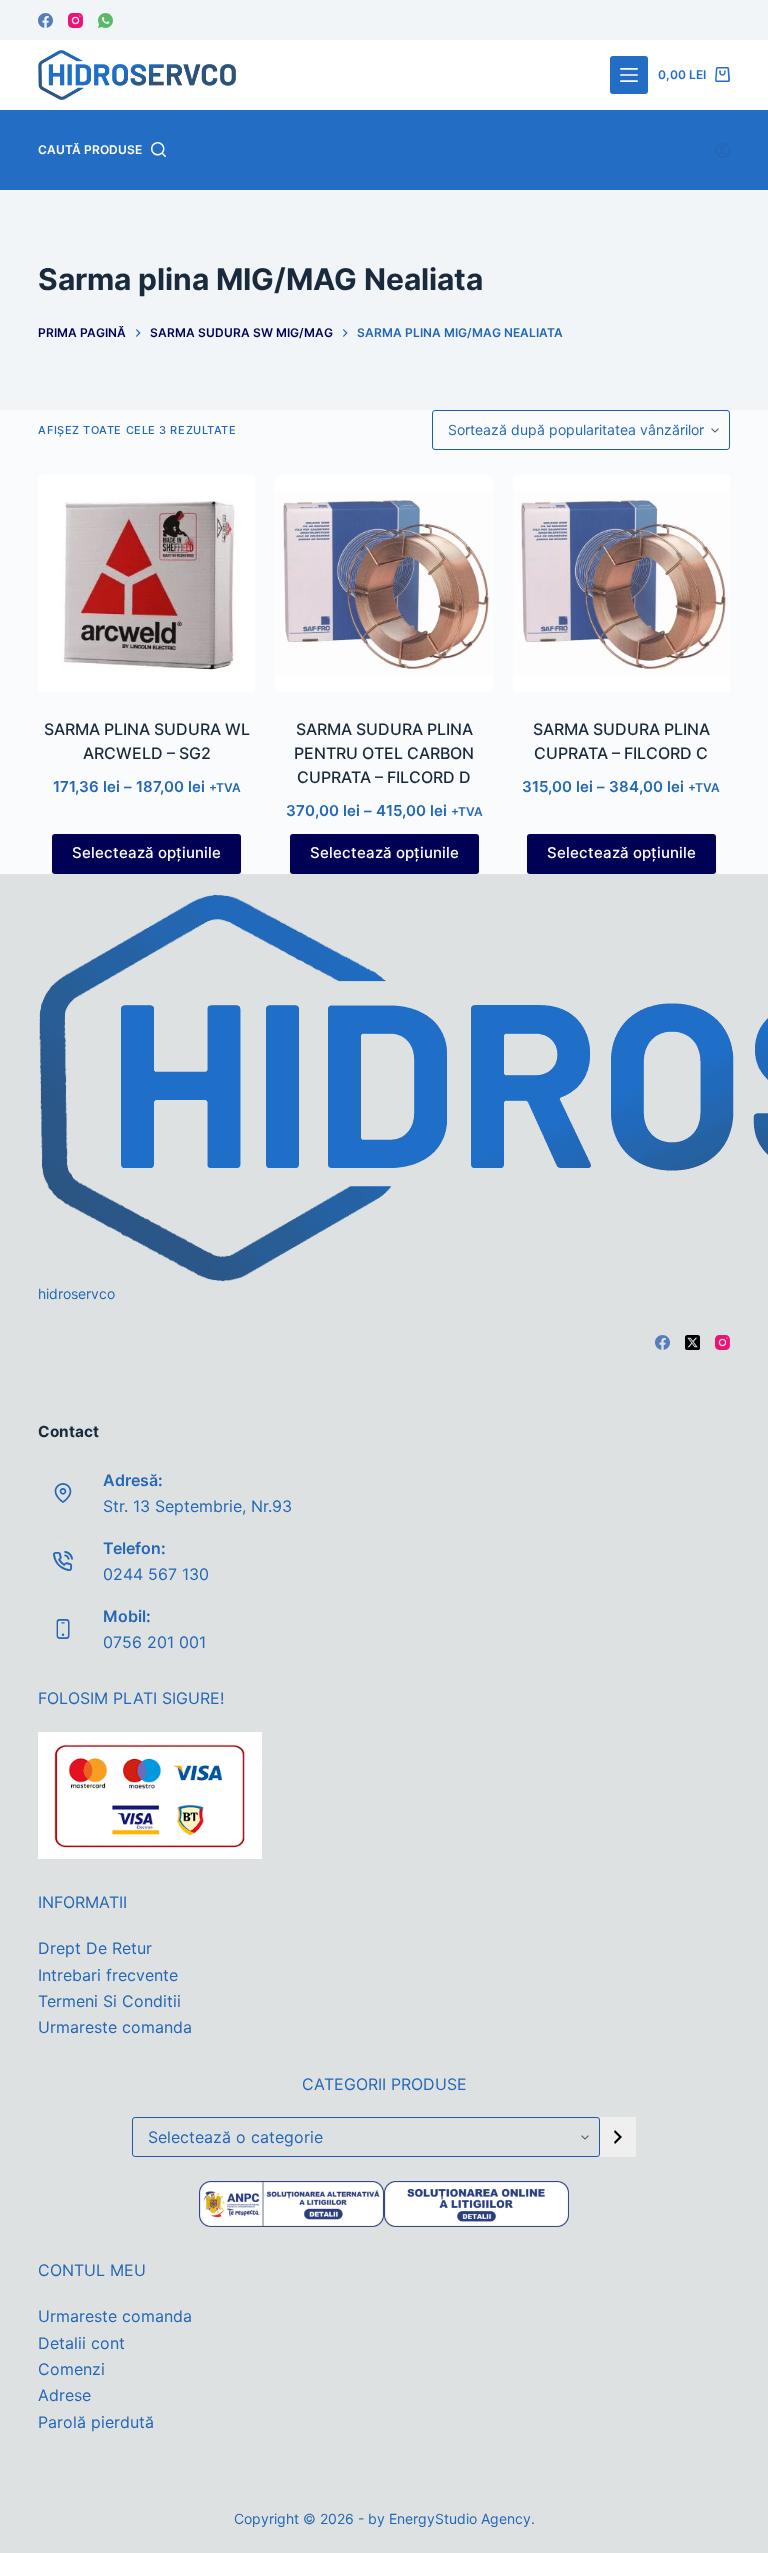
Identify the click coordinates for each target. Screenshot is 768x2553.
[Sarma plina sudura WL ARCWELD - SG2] (146, 583)
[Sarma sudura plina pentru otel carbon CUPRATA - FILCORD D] (383, 583)
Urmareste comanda (115, 2027)
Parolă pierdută (96, 2422)
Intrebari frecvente (108, 1975)
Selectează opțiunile (146, 852)
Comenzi (71, 2369)
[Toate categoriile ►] (629, 75)
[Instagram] (75, 20)
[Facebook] (45, 20)
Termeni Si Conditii (109, 2001)
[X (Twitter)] (692, 1342)
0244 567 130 (156, 1574)
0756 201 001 (154, 1642)
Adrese (64, 2395)
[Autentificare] (722, 150)
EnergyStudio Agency (460, 2518)
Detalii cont (81, 2343)
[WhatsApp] (105, 20)
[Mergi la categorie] (618, 2137)
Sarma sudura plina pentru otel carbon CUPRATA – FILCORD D (384, 753)
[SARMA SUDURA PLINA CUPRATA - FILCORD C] (621, 583)
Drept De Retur (95, 1948)
